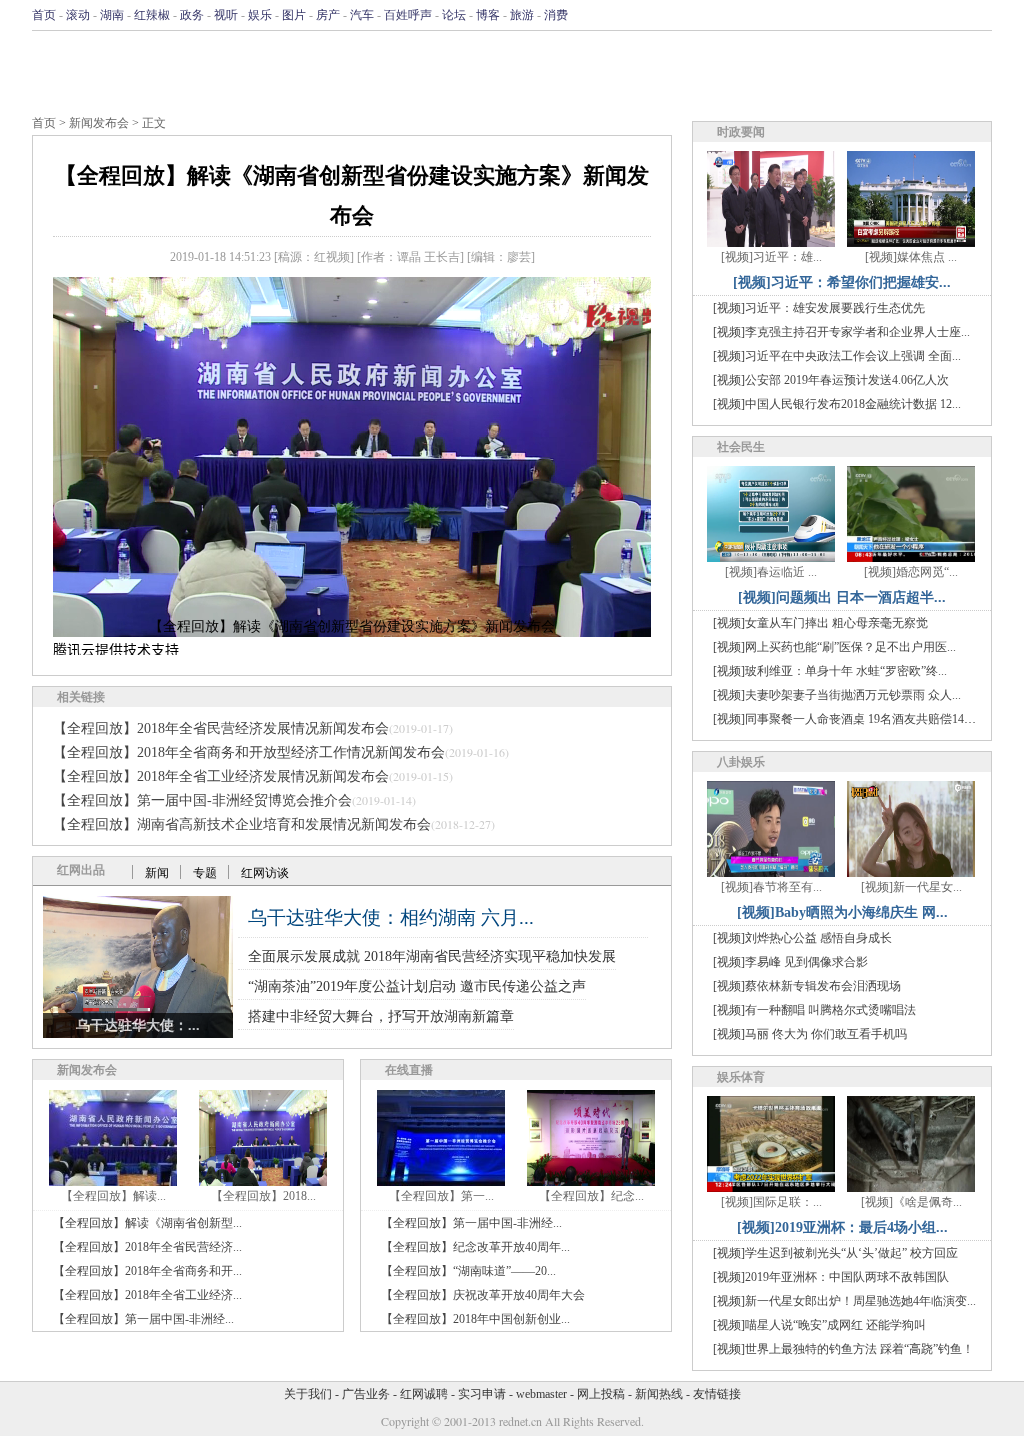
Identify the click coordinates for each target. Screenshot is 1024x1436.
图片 (294, 15)
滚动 (78, 15)
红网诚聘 (424, 1394)
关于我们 (308, 1394)
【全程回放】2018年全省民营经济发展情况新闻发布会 (221, 728)
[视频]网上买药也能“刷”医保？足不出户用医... (834, 647)
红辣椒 (152, 15)
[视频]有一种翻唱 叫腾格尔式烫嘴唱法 (814, 1010)
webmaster (541, 1394)
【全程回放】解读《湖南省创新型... (147, 1223)
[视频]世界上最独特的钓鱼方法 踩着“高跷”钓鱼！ (843, 1349)
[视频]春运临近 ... (771, 572)
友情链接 (717, 1394)
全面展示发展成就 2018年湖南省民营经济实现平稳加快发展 (432, 956)
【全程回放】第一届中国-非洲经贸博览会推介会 (202, 800)
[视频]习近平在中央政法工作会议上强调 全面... (837, 356)
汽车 (362, 15)
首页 (44, 15)
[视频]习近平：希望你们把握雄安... (842, 282)
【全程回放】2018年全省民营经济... (147, 1247)
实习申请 (482, 1394)
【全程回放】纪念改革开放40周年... (475, 1247)
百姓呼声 (408, 15)
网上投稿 (601, 1394)
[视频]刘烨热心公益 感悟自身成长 (802, 938)
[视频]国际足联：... (771, 1202)
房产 (328, 15)
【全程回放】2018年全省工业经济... (147, 1295)
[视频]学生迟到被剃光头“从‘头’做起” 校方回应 (835, 1253)
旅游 (522, 15)
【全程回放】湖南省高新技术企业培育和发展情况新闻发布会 (242, 824)
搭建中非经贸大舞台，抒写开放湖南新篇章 (381, 1016)
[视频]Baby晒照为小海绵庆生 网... (842, 912)
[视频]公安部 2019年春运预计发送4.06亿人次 (831, 380)
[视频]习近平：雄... (771, 257)
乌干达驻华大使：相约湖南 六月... (391, 917)
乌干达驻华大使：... (138, 1025)
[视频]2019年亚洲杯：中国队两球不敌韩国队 (831, 1277)
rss (979, 15)
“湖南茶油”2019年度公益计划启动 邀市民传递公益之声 (417, 986)
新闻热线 (659, 1394)
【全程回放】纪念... (591, 1196)
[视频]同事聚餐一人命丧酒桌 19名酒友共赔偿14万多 (850, 719)
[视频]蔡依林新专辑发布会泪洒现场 (807, 986)
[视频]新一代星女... (911, 887)
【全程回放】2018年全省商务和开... (147, 1271)
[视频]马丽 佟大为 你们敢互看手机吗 (810, 1034)
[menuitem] (352, 651)
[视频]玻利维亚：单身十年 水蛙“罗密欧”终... (830, 671)
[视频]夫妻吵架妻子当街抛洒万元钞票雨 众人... (837, 695)
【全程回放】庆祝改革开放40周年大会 (483, 1295)
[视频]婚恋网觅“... (911, 572)
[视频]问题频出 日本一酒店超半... (842, 597)
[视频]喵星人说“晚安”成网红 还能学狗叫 (819, 1325)
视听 (226, 15)
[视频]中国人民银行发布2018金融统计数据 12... (837, 404)
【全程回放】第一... (441, 1196)
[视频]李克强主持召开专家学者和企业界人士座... (841, 332)
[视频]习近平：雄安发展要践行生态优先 (819, 308)
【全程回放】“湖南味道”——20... (468, 1271)
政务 (192, 15)
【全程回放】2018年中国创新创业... (475, 1319)
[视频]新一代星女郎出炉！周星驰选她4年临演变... (844, 1301)
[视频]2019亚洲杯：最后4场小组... (842, 1227)
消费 (556, 15)
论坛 (454, 15)
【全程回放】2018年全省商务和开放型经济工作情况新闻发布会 (249, 752)
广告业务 (366, 1394)
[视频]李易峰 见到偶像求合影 (790, 962)
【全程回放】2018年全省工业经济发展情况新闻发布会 (221, 776)
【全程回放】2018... (263, 1196)
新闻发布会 (99, 123)
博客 (488, 15)
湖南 (112, 15)
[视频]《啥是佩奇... (911, 1202)
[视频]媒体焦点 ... (911, 257)
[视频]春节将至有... (771, 887)
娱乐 (260, 15)
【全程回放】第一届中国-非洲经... (143, 1319)
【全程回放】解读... (113, 1196)
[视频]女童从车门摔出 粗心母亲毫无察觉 (820, 623)
